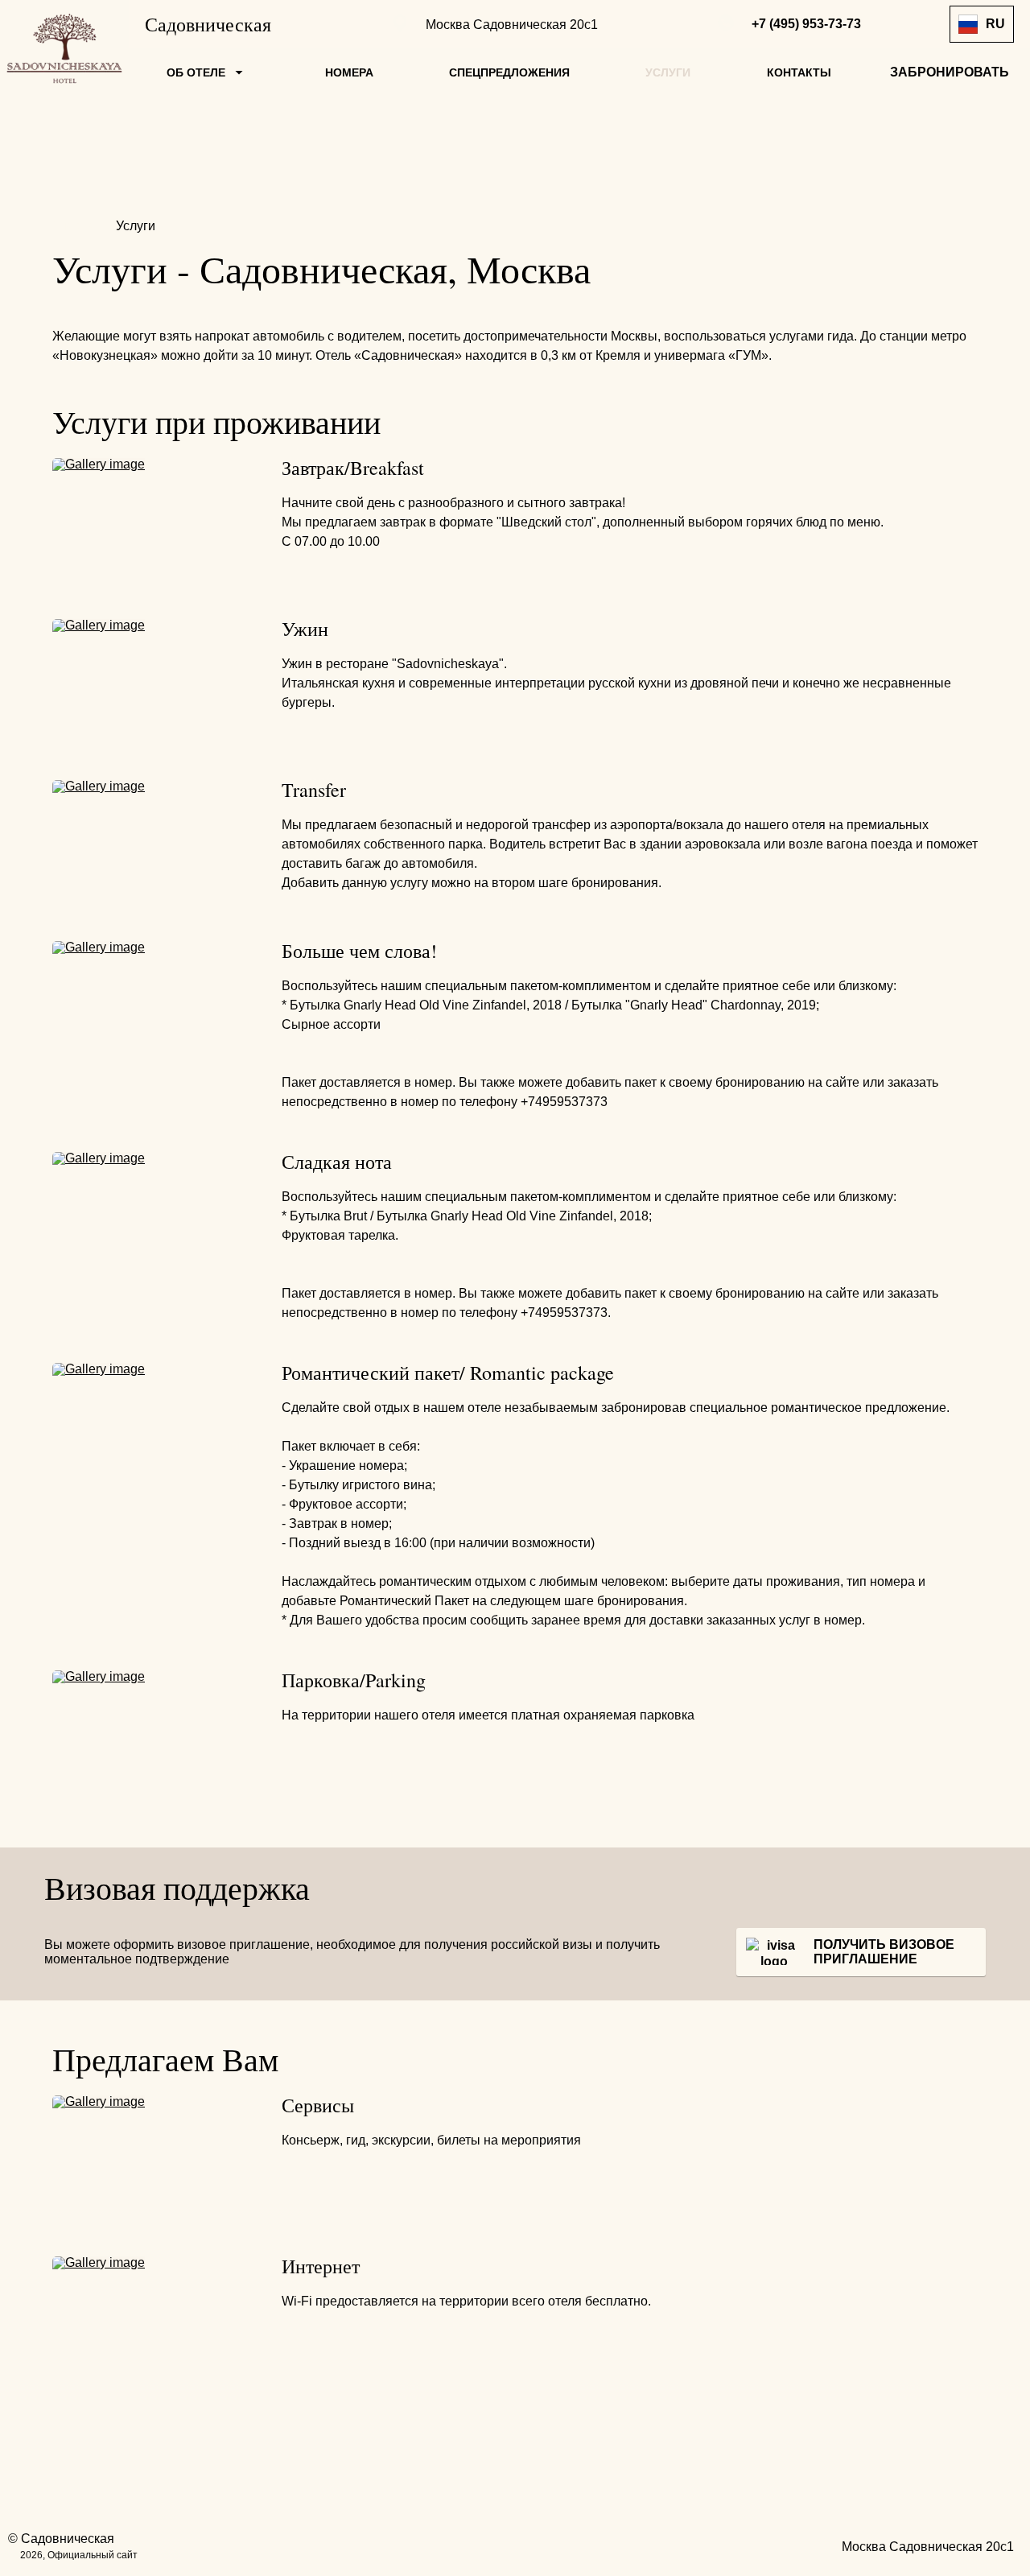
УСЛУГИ (668, 72)
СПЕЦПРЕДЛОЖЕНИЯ (509, 72)
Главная (79, 226)
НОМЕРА (349, 72)
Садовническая (208, 24)
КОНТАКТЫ (799, 72)
